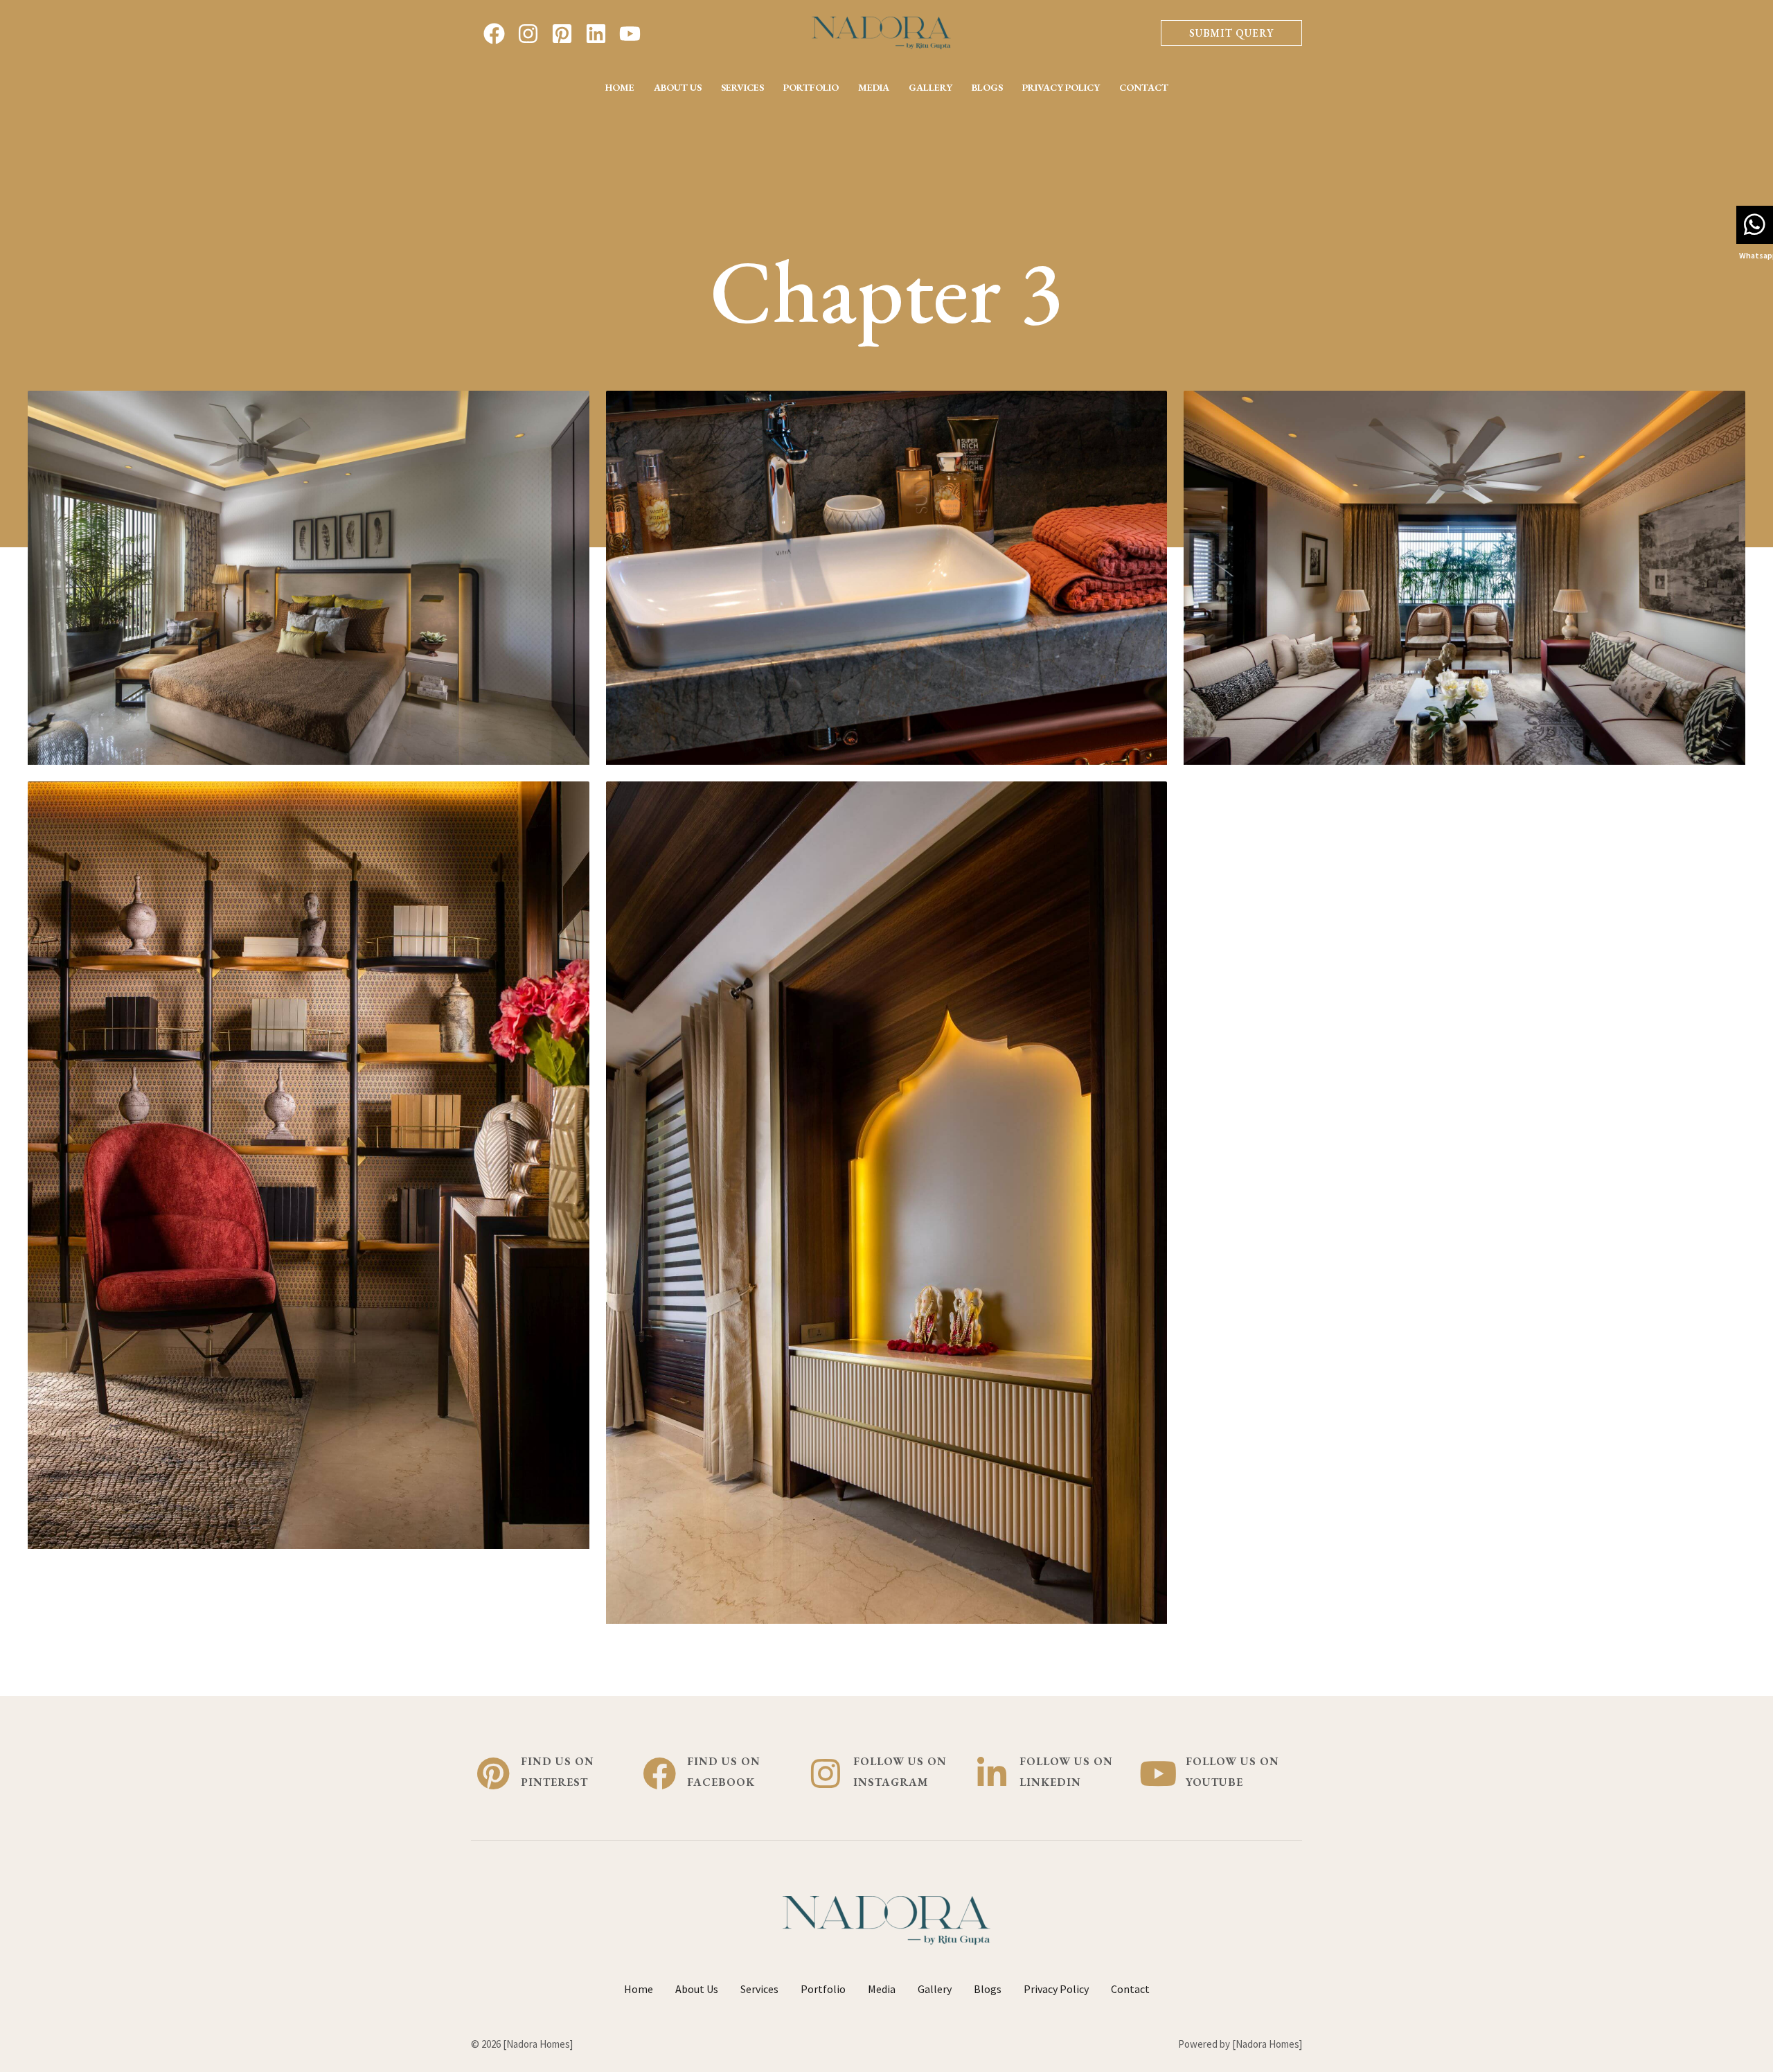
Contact (1144, 87)
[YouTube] (630, 34)
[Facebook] (494, 34)
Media (874, 87)
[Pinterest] (562, 34)
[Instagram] (528, 34)
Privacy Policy (1061, 87)
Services (742, 87)
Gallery (930, 87)
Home (620, 87)
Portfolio (811, 87)
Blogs (987, 87)
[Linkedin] (596, 34)
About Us (678, 87)
